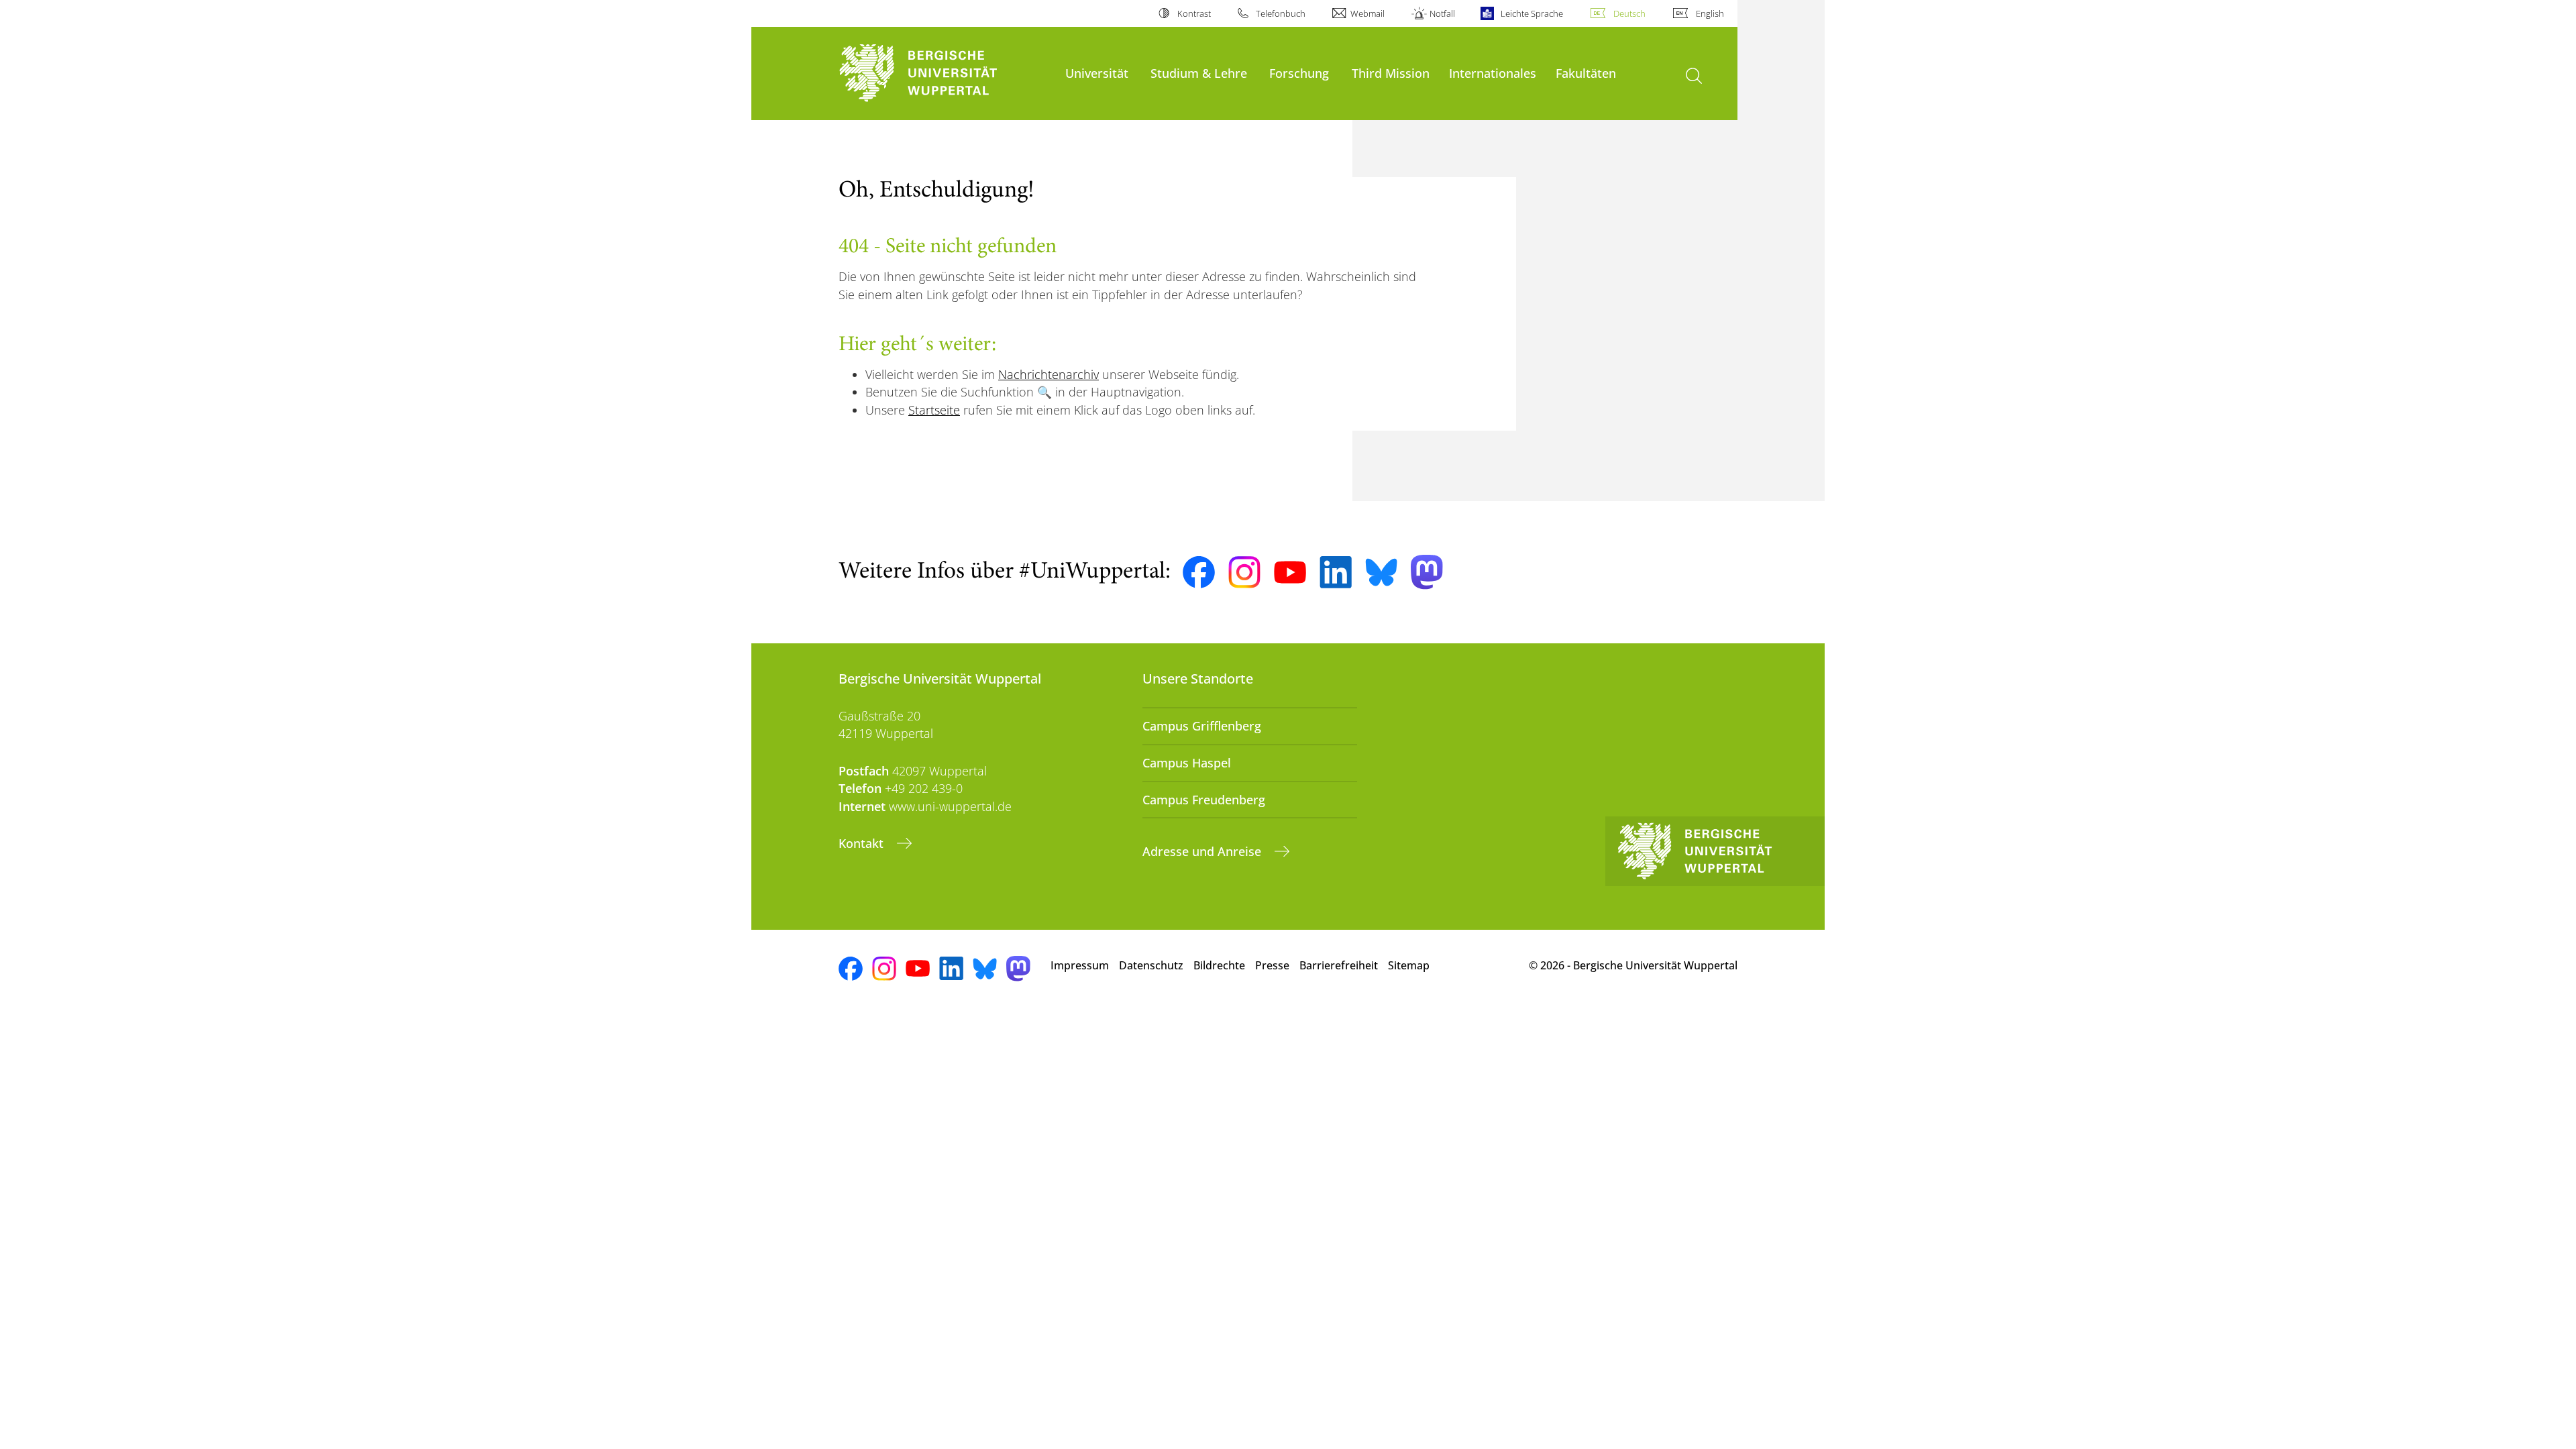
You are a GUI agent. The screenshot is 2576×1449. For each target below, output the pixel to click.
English (1710, 13)
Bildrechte (1219, 965)
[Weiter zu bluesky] (1381, 572)
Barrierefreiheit (1339, 965)
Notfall (1442, 13)
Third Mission (1391, 73)
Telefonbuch (1281, 13)
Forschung (1299, 73)
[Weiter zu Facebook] (1199, 572)
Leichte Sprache (1532, 13)
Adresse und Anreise (1203, 851)
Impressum (1080, 965)
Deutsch (1629, 13)
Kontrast (1194, 13)
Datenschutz (1151, 965)
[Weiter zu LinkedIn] (1336, 572)
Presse (1272, 965)
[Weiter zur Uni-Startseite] (945, 73)
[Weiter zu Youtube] (1290, 572)
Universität (1097, 73)
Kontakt (863, 843)
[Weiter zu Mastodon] (1427, 572)
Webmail (1367, 13)
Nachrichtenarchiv (1049, 374)
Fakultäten (1586, 73)
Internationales (1493, 73)
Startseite (934, 410)
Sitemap (1409, 965)
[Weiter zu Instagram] (1244, 572)
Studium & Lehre (1199, 73)
